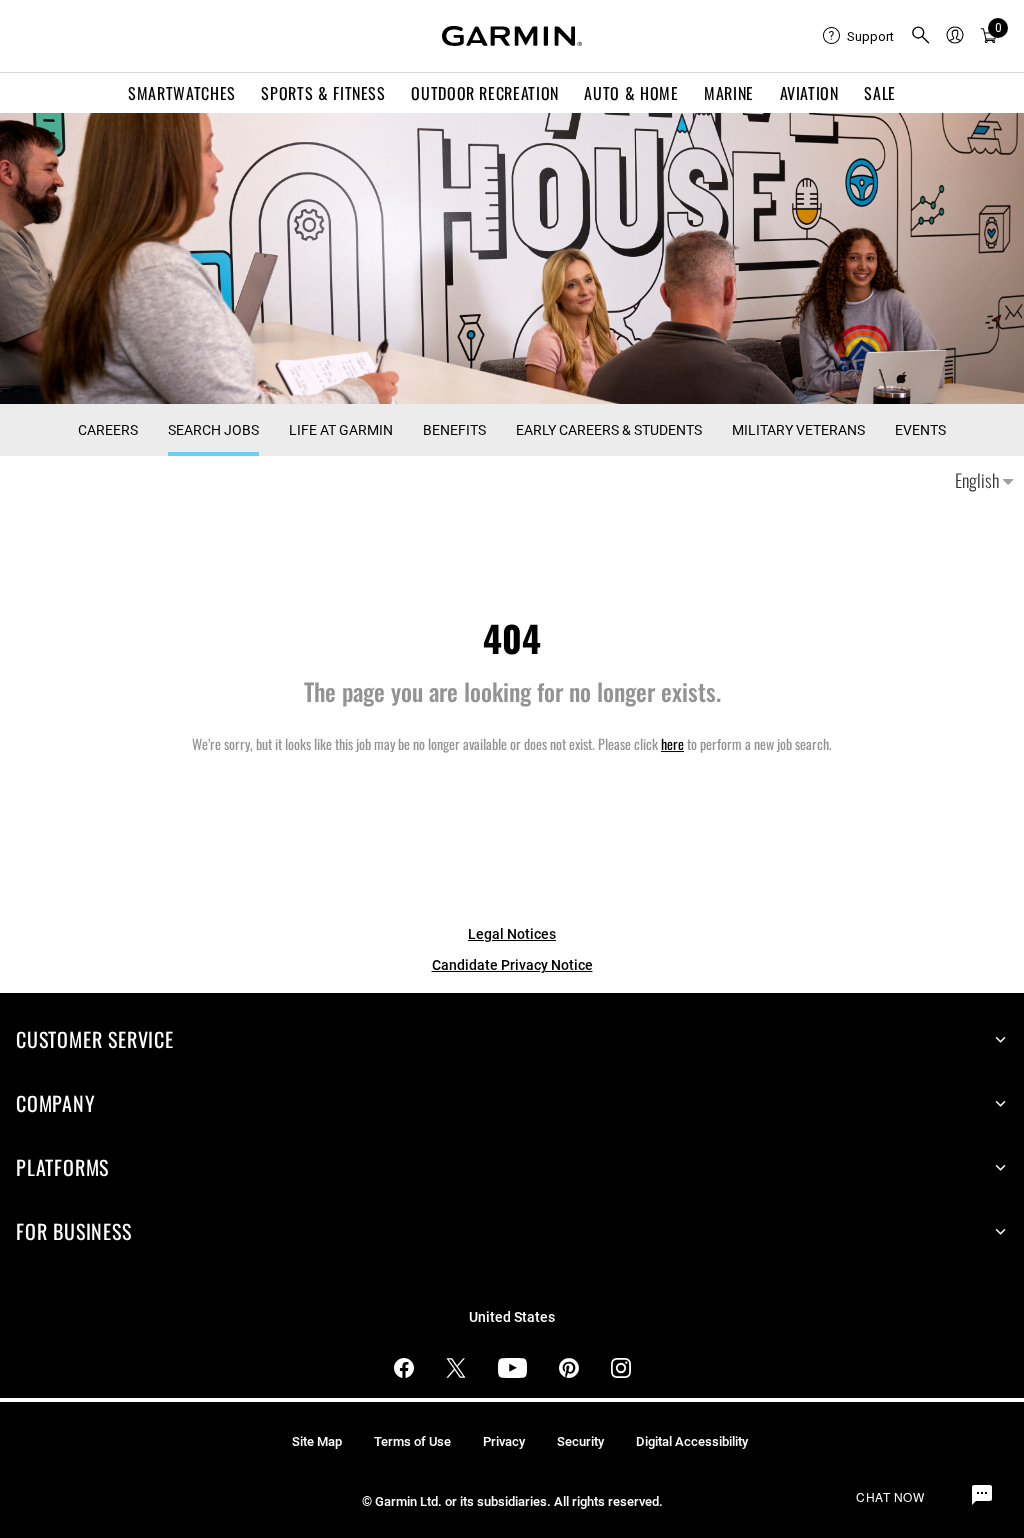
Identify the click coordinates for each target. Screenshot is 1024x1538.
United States (512, 1317)
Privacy (504, 1441)
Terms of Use (412, 1441)
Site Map (317, 1441)
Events (920, 430)
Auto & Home (631, 93)
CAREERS (108, 430)
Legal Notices (512, 934)
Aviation (809, 93)
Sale (880, 93)
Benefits (454, 430)
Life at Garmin (341, 430)
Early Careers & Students (609, 430)
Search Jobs (213, 430)
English (979, 480)
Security (580, 1441)
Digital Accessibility (692, 1441)
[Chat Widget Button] (982, 1496)
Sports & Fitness (323, 93)
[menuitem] (858, 36)
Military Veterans (798, 430)
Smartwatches (182, 93)
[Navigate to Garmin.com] (512, 36)
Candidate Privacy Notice (512, 965)
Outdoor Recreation (485, 93)
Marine (729, 93)
